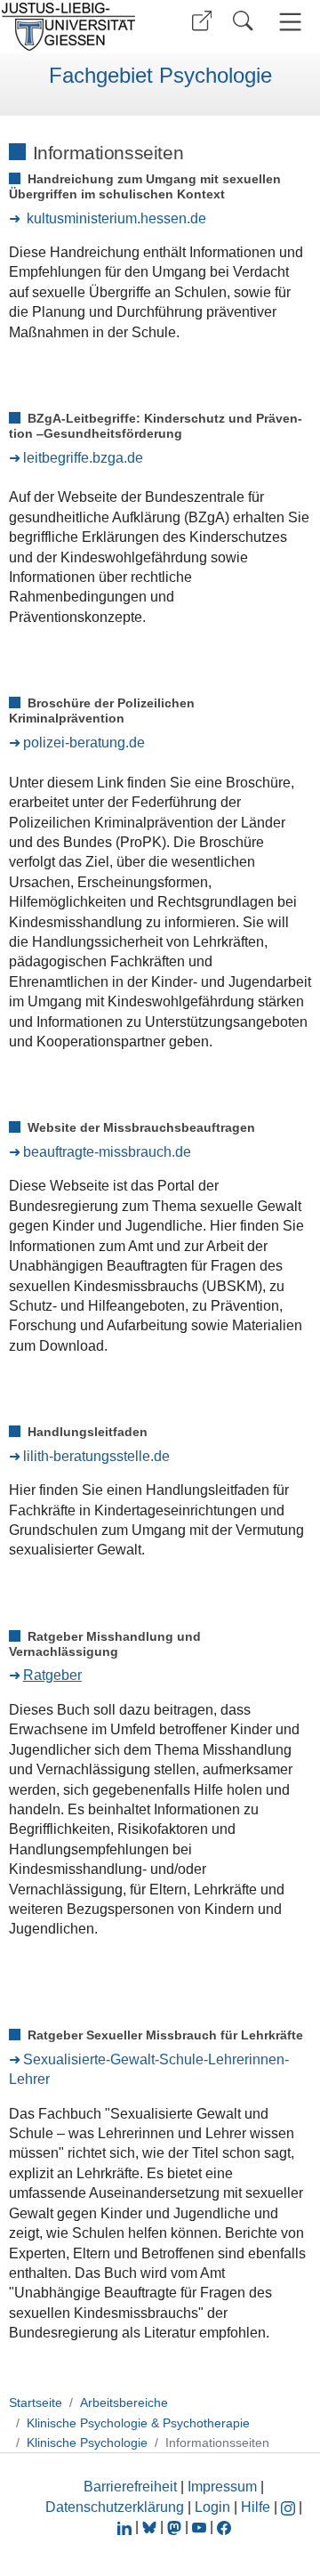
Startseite (36, 2402)
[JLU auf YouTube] (199, 2527)
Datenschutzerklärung (115, 2507)
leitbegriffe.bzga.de (83, 458)
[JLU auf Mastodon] (176, 2527)
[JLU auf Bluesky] (151, 2527)
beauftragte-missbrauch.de (107, 1152)
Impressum (222, 2487)
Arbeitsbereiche (124, 2402)
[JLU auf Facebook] (224, 2527)
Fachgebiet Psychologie (160, 76)
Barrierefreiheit (130, 2487)
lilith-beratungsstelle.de (96, 1456)
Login (214, 2507)
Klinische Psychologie (87, 2443)
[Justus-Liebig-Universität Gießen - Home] (74, 27)
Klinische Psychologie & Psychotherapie (138, 2423)
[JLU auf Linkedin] (126, 2527)
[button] (202, 21)
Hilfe (256, 2507)
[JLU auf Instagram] (290, 2507)
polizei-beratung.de (84, 743)
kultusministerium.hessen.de (116, 218)
